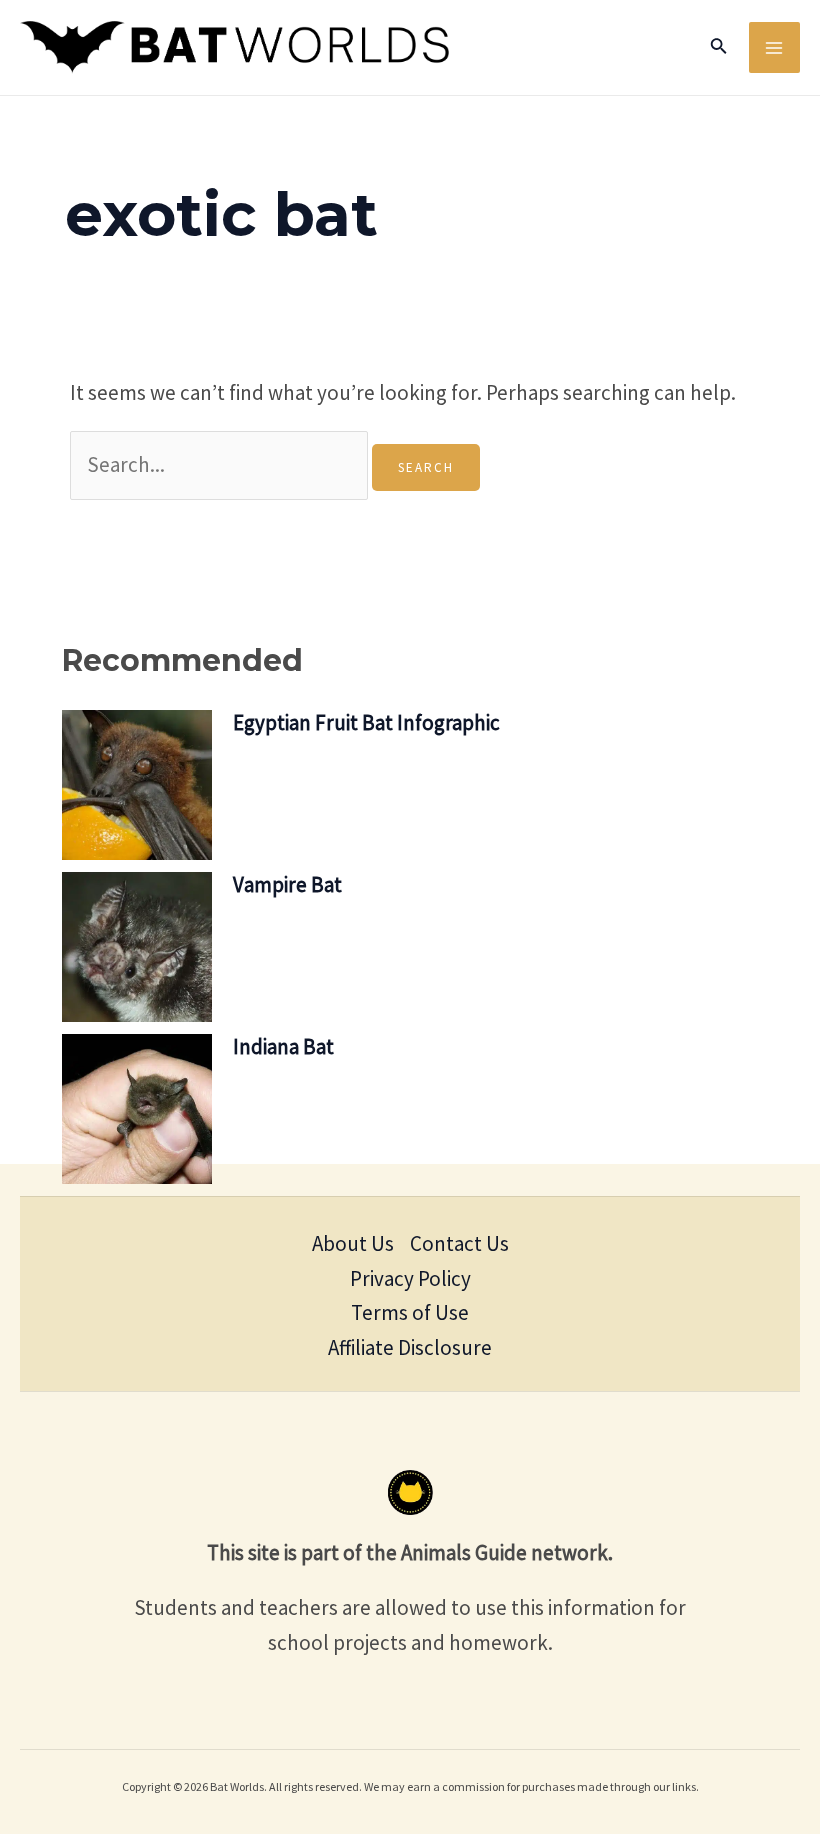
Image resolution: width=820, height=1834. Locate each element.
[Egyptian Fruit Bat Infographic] (137, 785)
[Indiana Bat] (137, 1109)
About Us (353, 1243)
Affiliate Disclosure (410, 1347)
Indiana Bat (283, 1046)
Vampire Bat (287, 884)
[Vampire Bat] (137, 947)
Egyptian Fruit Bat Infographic (366, 722)
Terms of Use (410, 1312)
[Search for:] (221, 464)
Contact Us (459, 1243)
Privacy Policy (410, 1278)
